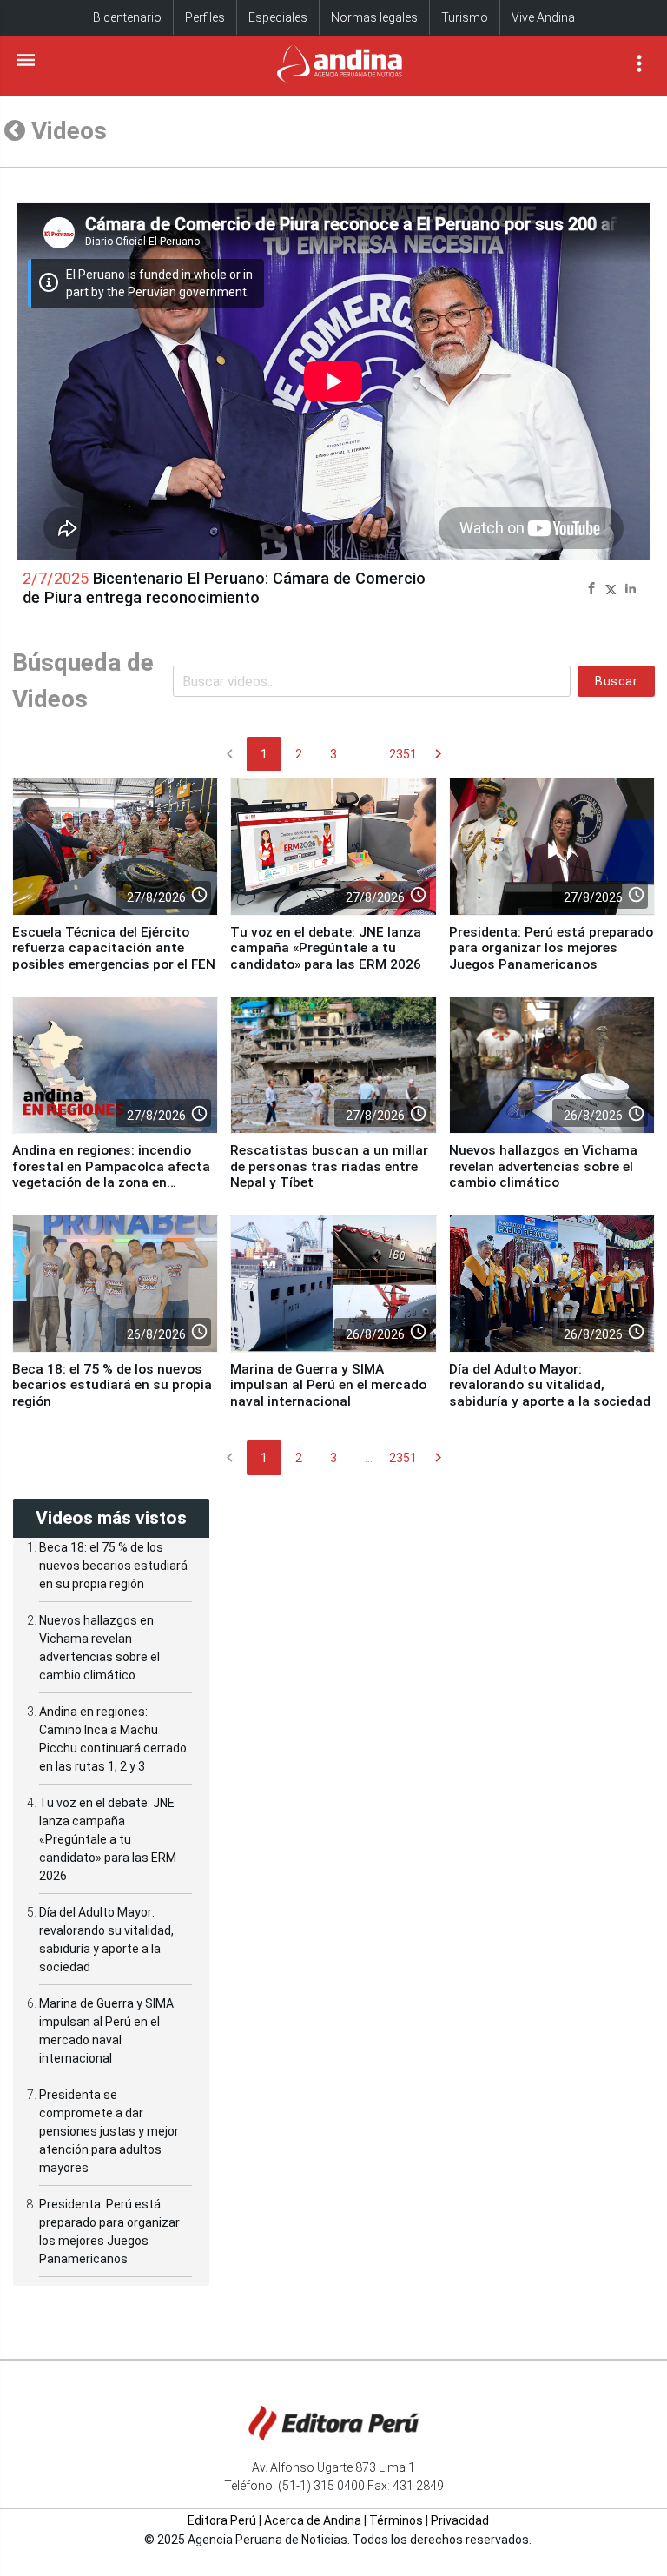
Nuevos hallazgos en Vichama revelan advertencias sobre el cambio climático (543, 1166)
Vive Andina (543, 17)
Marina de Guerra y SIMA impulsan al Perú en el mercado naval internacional (328, 1385)
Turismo (465, 17)
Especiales (278, 17)
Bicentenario (127, 17)
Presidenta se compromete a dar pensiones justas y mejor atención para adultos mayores (109, 2131)
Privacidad (460, 2520)
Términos (396, 2520)
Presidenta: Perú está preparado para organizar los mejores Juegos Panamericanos (551, 948)
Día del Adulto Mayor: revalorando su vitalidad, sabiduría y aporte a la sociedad (550, 1385)
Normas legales (374, 17)
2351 (403, 754)
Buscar (616, 681)
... (369, 754)
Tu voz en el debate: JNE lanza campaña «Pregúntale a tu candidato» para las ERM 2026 (326, 948)
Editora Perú (222, 2520)
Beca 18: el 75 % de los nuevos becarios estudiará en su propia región (112, 1385)
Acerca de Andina (313, 2520)
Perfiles (205, 17)
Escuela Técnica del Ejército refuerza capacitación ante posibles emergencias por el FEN (114, 948)
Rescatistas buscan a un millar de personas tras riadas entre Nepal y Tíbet (329, 1166)
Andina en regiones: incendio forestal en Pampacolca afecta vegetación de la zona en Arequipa (111, 1174)
